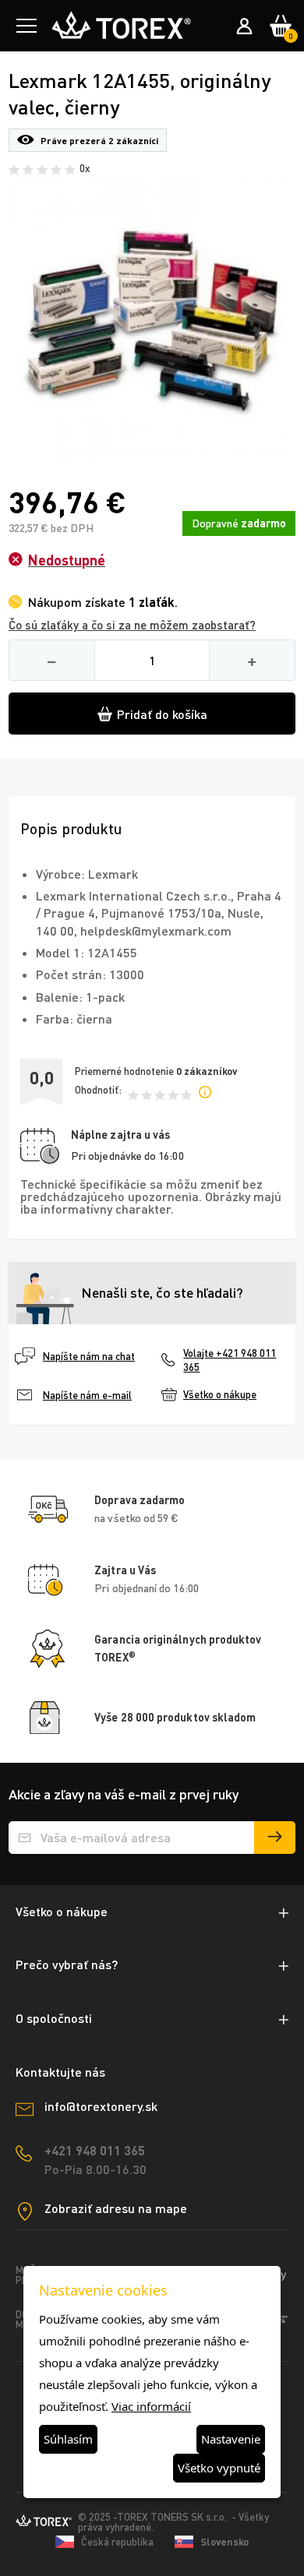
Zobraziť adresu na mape (116, 2208)
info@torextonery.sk (101, 2106)
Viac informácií (151, 2406)
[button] (27, 26)
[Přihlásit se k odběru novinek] (275, 1838)
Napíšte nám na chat (89, 1356)
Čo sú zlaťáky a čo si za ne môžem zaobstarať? (132, 625)
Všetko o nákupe (220, 1394)
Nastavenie (231, 2439)
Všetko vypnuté (219, 2468)
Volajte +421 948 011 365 (230, 1360)
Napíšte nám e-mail (87, 1395)
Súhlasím (68, 2439)
